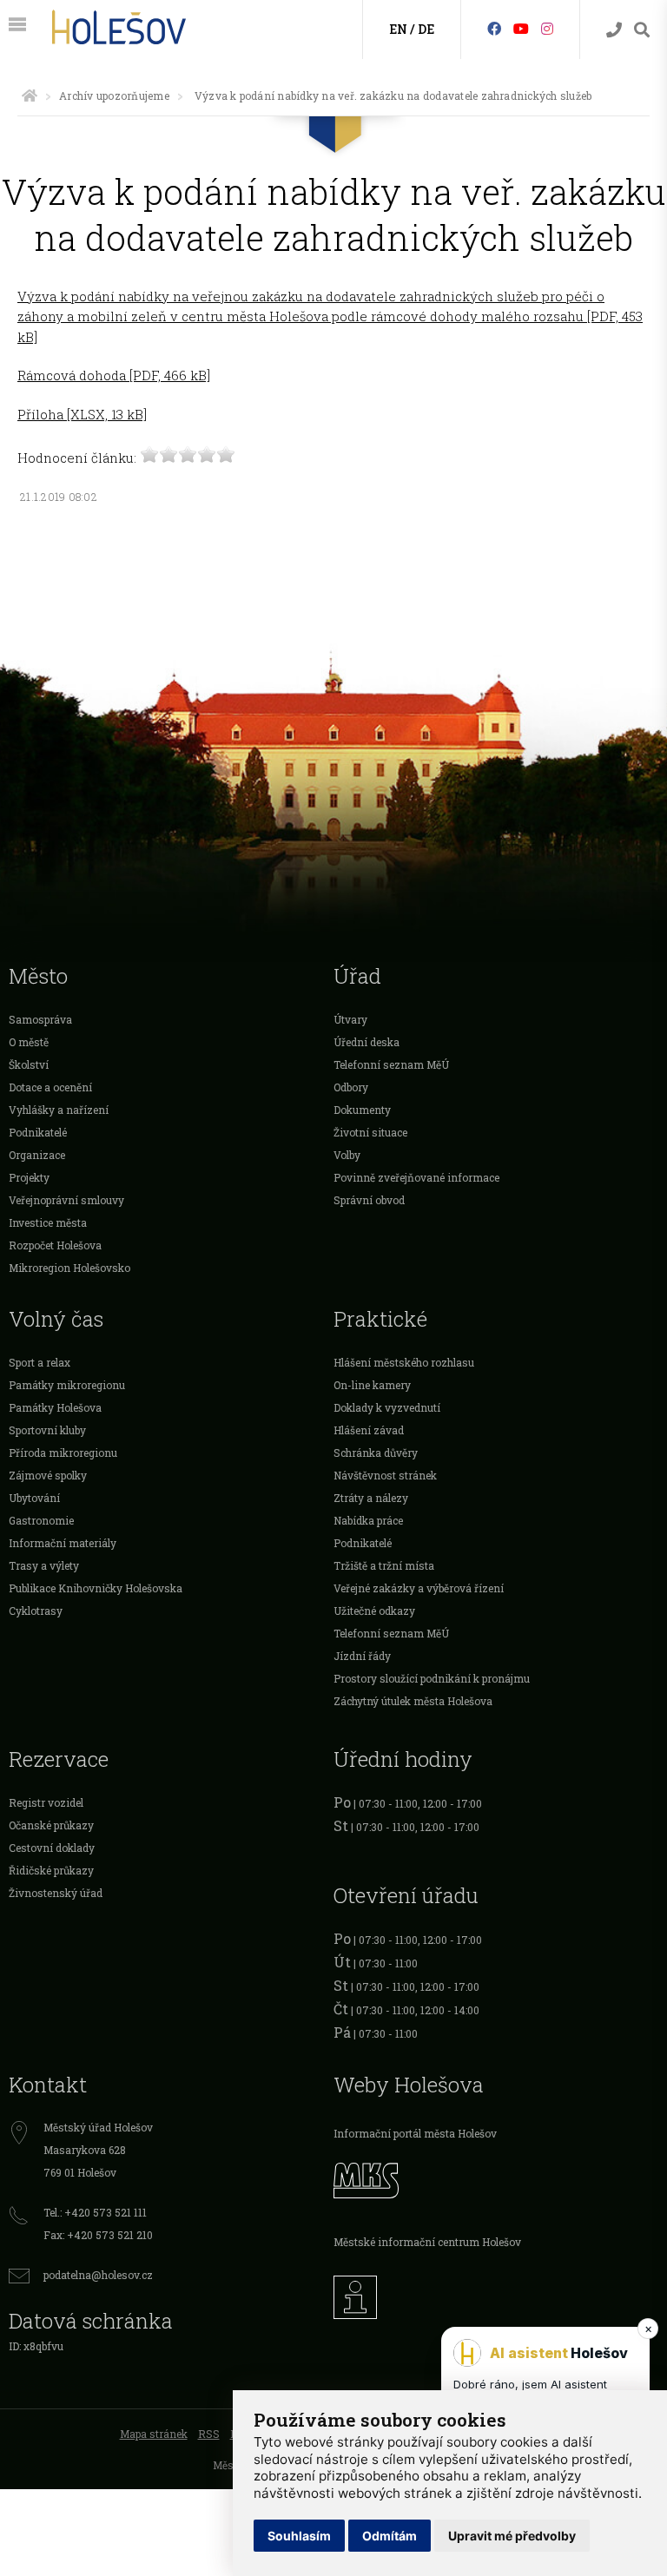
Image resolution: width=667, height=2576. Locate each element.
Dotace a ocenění (50, 1087)
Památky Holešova (55, 1407)
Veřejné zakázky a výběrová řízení (419, 1588)
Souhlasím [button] (299, 2536)
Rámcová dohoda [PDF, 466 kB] (114, 375)
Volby (347, 1155)
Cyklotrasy (36, 1611)
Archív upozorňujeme (114, 96)
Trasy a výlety (44, 1565)
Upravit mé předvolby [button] (512, 2536)
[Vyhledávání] (642, 30)
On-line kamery (372, 1385)
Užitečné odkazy (374, 1611)
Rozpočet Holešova (55, 1245)
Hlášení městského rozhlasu (404, 1362)
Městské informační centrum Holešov (427, 2242)
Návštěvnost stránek (385, 1475)
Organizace (37, 1155)
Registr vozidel (46, 1802)
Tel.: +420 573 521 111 (95, 2212)
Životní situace (370, 1132)
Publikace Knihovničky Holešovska (96, 1588)
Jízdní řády (362, 1656)
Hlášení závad (369, 1430)
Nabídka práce (368, 1520)
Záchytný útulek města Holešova (413, 1701)
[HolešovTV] (521, 28)
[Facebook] (494, 28)
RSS (209, 2434)
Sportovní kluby (47, 1430)
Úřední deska (367, 1042)
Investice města (48, 1222)
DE (426, 29)
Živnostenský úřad (56, 1893)
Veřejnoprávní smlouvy (66, 1200)
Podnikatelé (38, 1132)
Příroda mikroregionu (63, 1453)
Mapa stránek (154, 2434)
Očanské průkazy (51, 1825)
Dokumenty (362, 1110)
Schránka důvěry (376, 1453)
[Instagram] (547, 28)
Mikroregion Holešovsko (69, 1268)
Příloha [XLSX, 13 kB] (82, 414)
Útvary (350, 1019)
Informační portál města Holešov (415, 2133)
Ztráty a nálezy (371, 1498)
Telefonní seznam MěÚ (391, 1064)
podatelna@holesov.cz (98, 2275)
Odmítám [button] (390, 2536)
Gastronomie (41, 1520)
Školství (29, 1064)
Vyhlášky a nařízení (59, 1110)
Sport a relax (40, 1362)
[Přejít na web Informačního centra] (496, 2293)
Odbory (351, 1087)
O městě (29, 1042)
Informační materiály (63, 1543)
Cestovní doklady (52, 1848)
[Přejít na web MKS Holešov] (496, 2178)
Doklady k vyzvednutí (387, 1407)
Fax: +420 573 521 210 (98, 2235)
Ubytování (34, 1498)
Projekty (29, 1177)
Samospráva (40, 1019)
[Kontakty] (614, 30)
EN (398, 29)
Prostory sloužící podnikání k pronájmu (432, 1678)
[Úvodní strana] (30, 96)
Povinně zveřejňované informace (416, 1177)
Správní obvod (369, 1200)
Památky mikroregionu (67, 1385)
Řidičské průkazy (51, 1870)
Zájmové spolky (48, 1475)
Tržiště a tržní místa (384, 1565)
